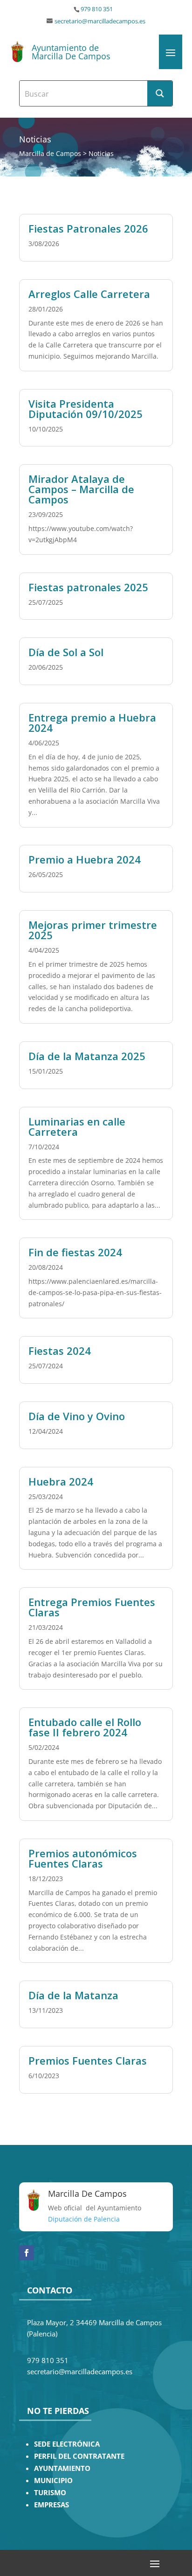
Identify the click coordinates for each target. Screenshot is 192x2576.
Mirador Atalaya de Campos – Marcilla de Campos (81, 489)
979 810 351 (97, 9)
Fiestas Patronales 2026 (88, 228)
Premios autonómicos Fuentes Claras (83, 1858)
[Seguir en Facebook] (27, 2253)
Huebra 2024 (61, 1481)
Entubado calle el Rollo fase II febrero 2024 (85, 1727)
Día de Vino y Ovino (77, 1416)
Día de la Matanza (73, 1995)
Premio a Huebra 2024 (85, 859)
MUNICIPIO (53, 2480)
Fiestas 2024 (60, 1351)
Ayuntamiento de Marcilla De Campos (71, 52)
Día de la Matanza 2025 (87, 1056)
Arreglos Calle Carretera (89, 294)
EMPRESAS (51, 2505)
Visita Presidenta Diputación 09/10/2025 (86, 409)
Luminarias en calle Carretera (77, 1126)
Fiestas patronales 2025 (88, 587)
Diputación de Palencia (84, 2219)
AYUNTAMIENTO (62, 2468)
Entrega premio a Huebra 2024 (92, 722)
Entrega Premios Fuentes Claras (92, 1607)
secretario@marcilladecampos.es (100, 21)
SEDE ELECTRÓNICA (67, 2444)
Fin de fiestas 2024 (75, 1252)
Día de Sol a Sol (66, 652)
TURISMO (50, 2493)
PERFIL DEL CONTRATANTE (79, 2456)
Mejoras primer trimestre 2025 (93, 930)
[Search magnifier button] (160, 93)
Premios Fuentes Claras (88, 2060)
